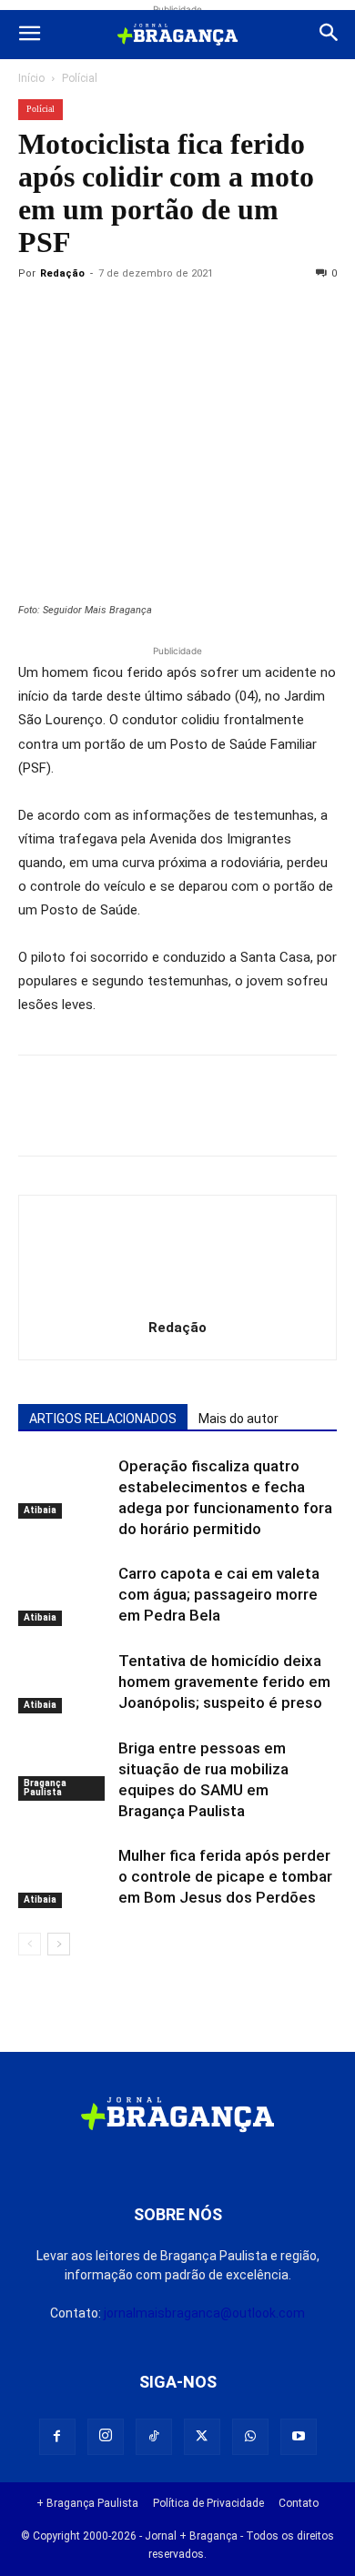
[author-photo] (177, 1302)
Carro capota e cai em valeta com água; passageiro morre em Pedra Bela (219, 1594)
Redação (62, 273)
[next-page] (59, 1944)
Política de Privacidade (208, 2503)
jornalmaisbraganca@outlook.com (204, 2313)
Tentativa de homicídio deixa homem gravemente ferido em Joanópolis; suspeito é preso (224, 1682)
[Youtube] (299, 2437)
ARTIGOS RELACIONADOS (103, 1419)
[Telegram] (288, 315)
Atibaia (40, 1510)
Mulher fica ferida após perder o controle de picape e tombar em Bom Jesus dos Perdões (225, 1876)
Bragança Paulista (45, 1788)
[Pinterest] (162, 315)
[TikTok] (154, 2437)
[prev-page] (30, 1944)
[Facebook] (78, 315)
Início (31, 78)
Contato (299, 2503)
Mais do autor (238, 1419)
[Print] (246, 315)
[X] (120, 315)
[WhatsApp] (204, 315)
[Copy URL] (36, 315)
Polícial (80, 78)
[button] (29, 35)
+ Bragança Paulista (87, 2503)
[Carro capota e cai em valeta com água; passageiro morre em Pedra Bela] (64, 1595)
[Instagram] (106, 2437)
